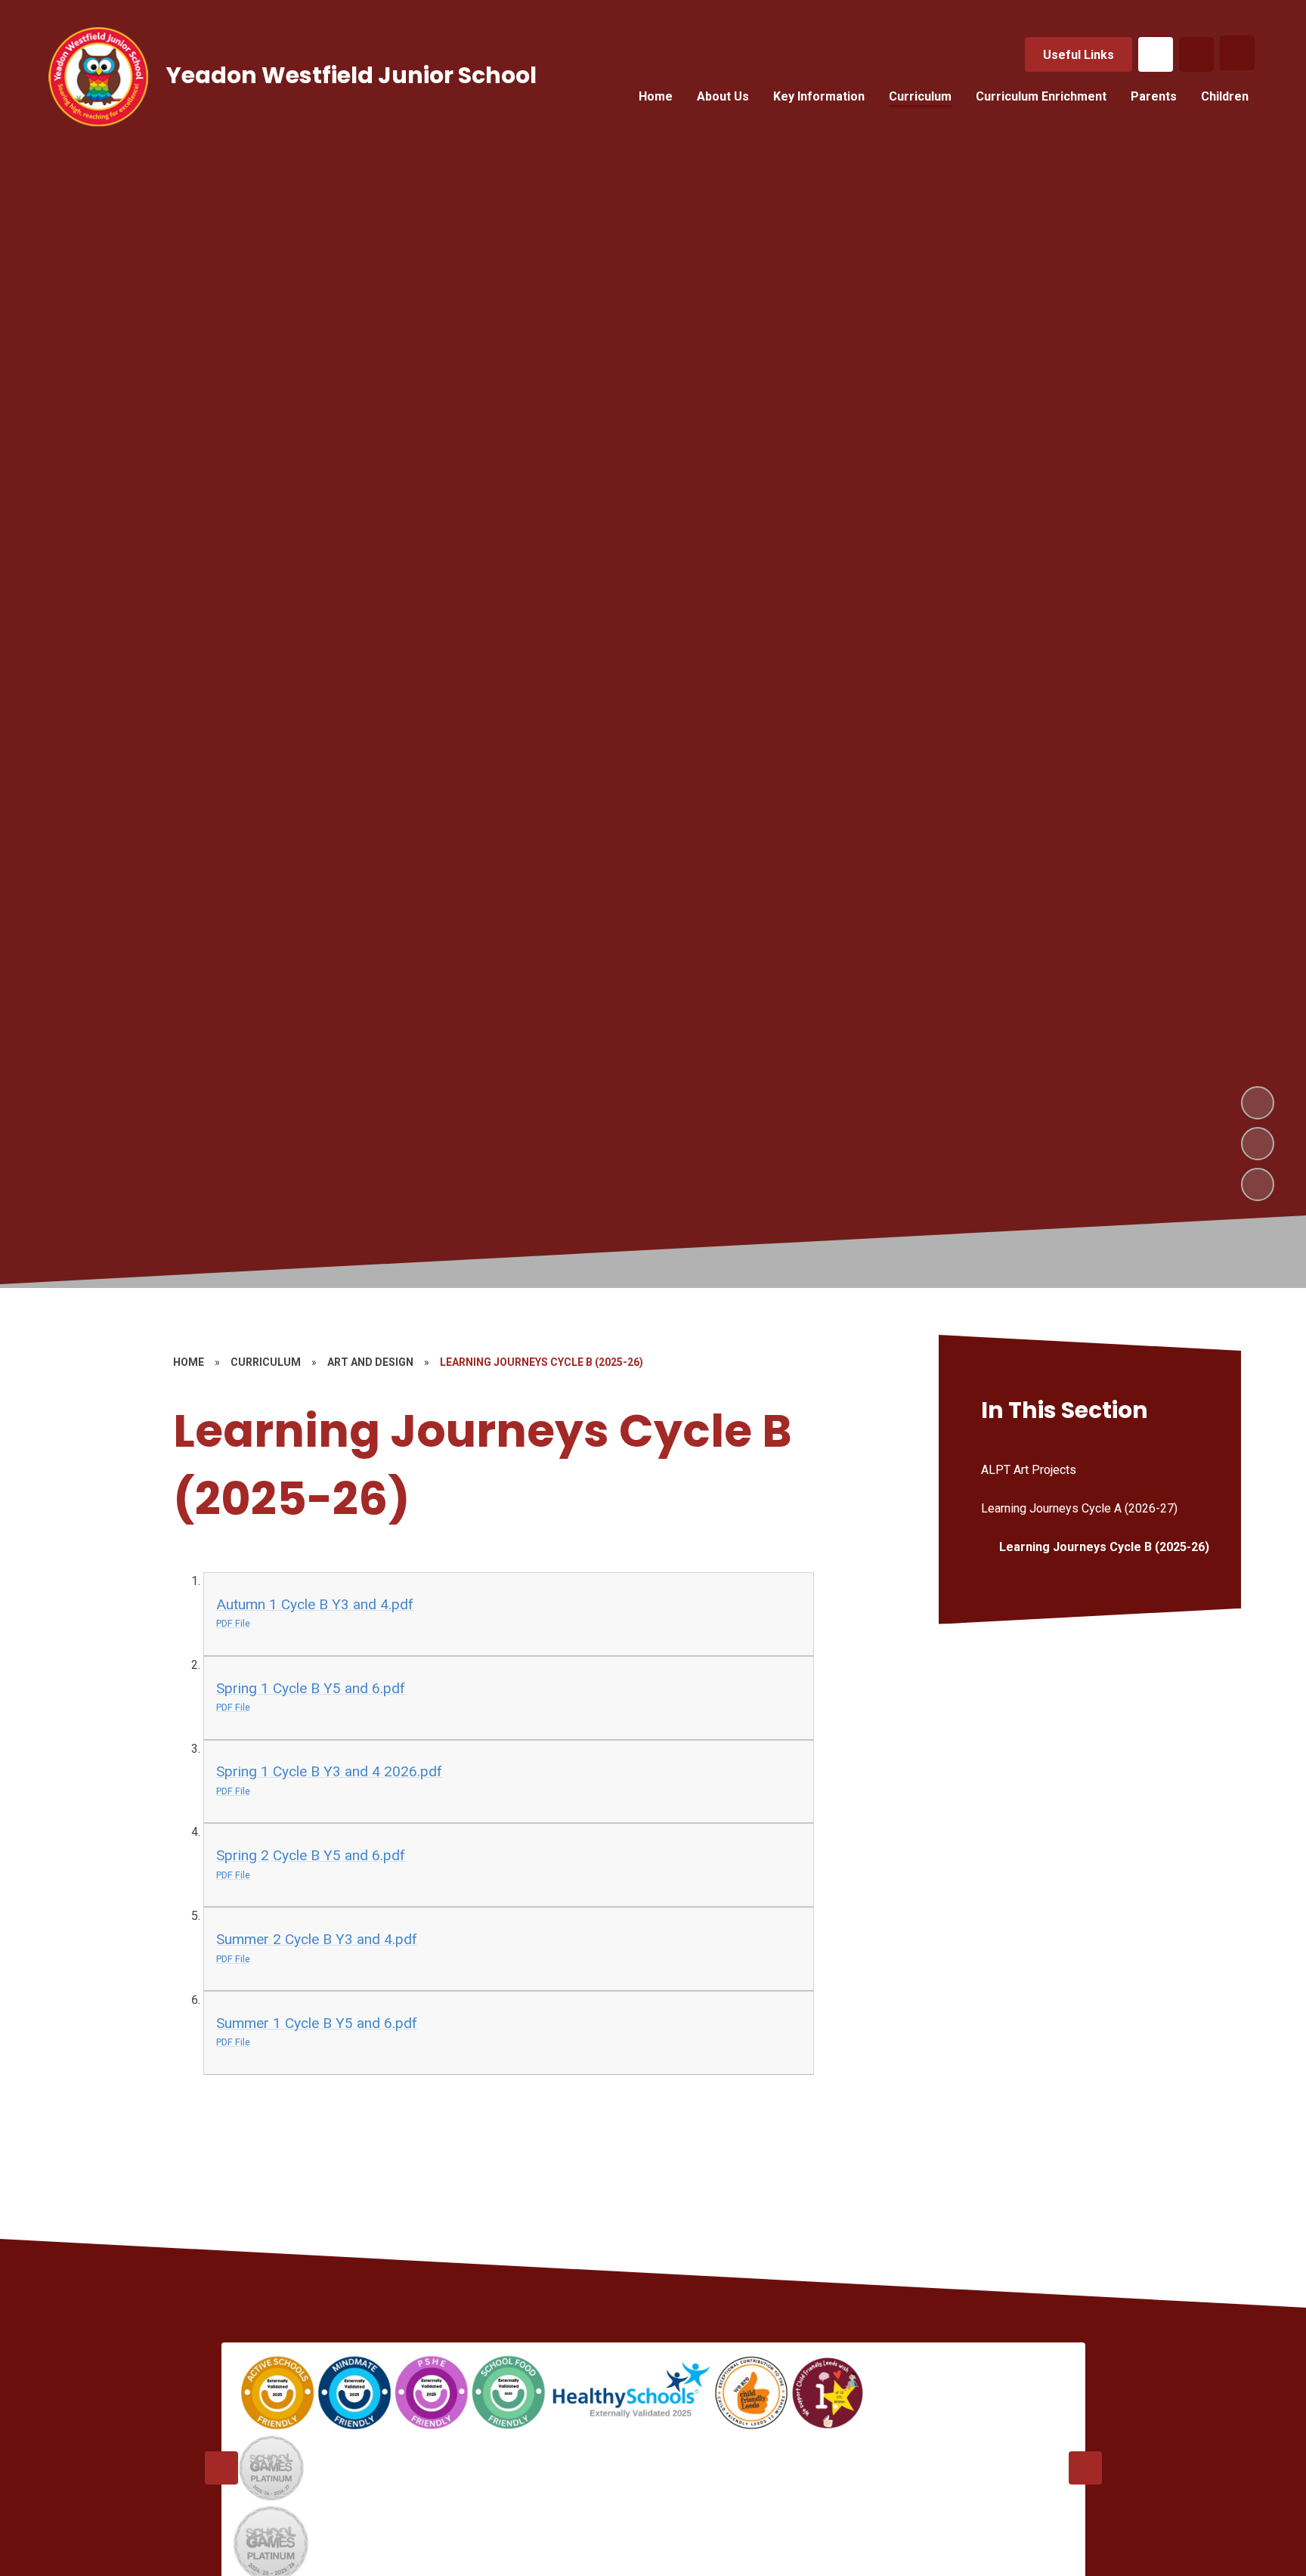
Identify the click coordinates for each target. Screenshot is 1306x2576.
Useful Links (1079, 55)
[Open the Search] (1196, 54)
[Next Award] (1085, 2468)
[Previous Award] (221, 2468)
